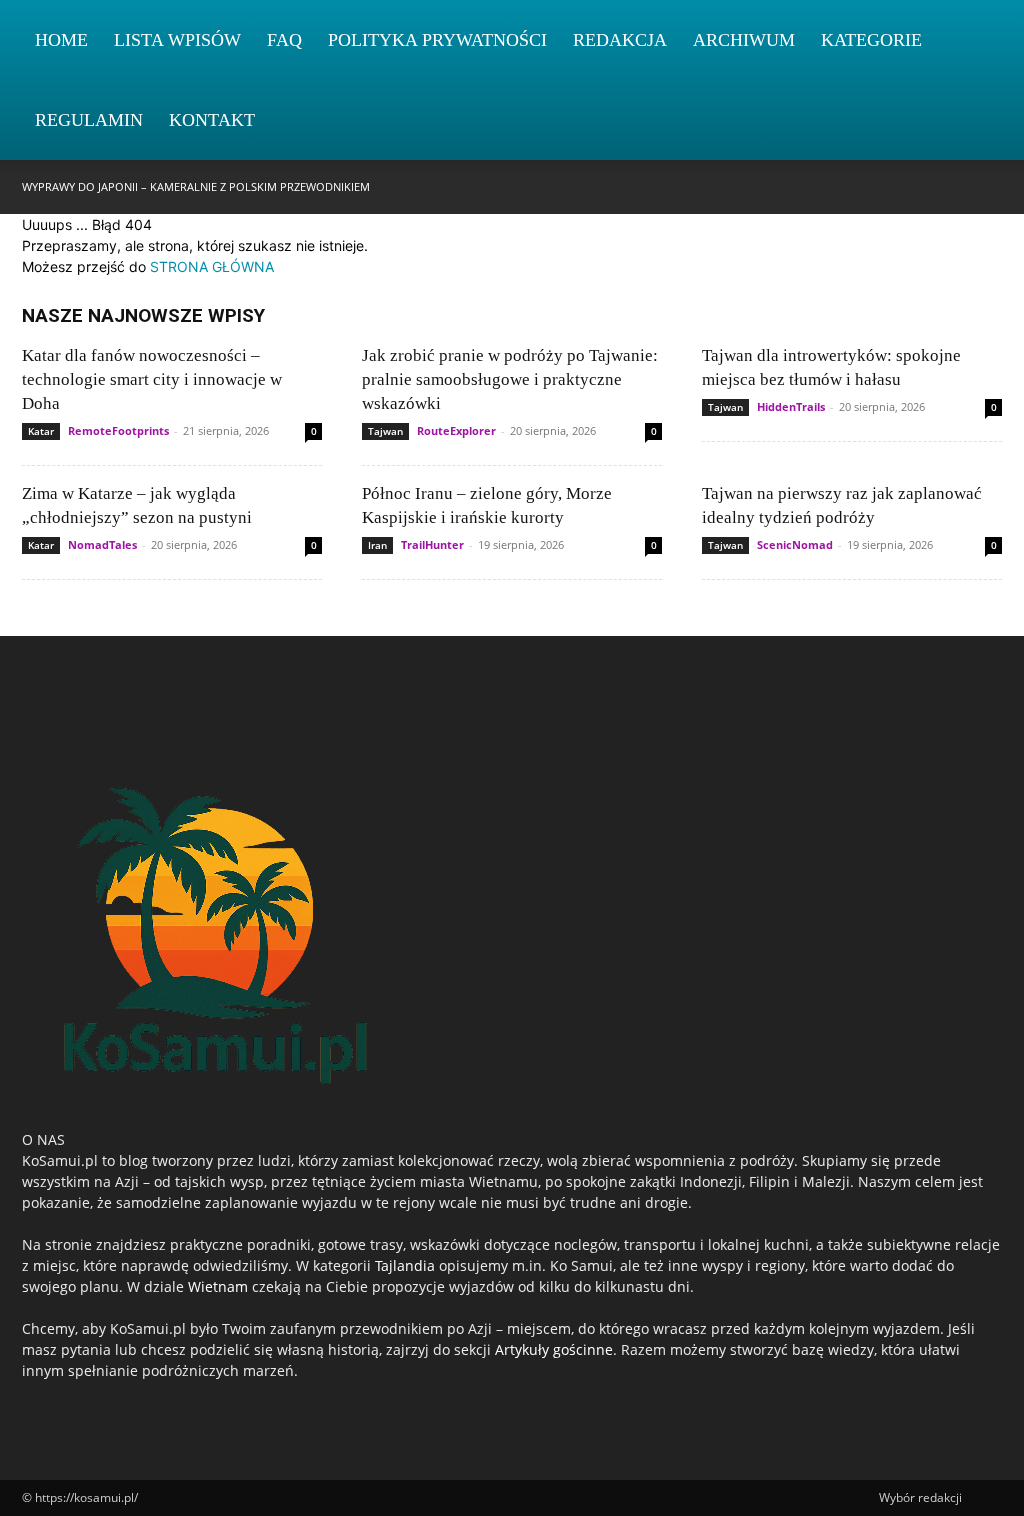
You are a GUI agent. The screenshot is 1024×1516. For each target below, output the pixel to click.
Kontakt (212, 120)
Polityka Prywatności (437, 40)
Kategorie (871, 40)
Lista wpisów (177, 40)
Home (61, 40)
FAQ (284, 40)
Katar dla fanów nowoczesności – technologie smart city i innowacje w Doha (152, 379)
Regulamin (89, 120)
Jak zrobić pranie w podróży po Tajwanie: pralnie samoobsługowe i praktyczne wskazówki (510, 379)
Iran (377, 545)
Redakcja (620, 40)
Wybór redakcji (920, 1497)
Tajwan (385, 431)
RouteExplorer (456, 430)
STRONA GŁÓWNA (212, 266)
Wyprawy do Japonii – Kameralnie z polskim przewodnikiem (196, 186)
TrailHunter (432, 544)
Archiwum (744, 40)
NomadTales (102, 544)
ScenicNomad (795, 544)
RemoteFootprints (118, 430)
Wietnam (218, 1286)
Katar (41, 431)
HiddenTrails (791, 406)
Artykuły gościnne (554, 1349)
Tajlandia (405, 1265)
